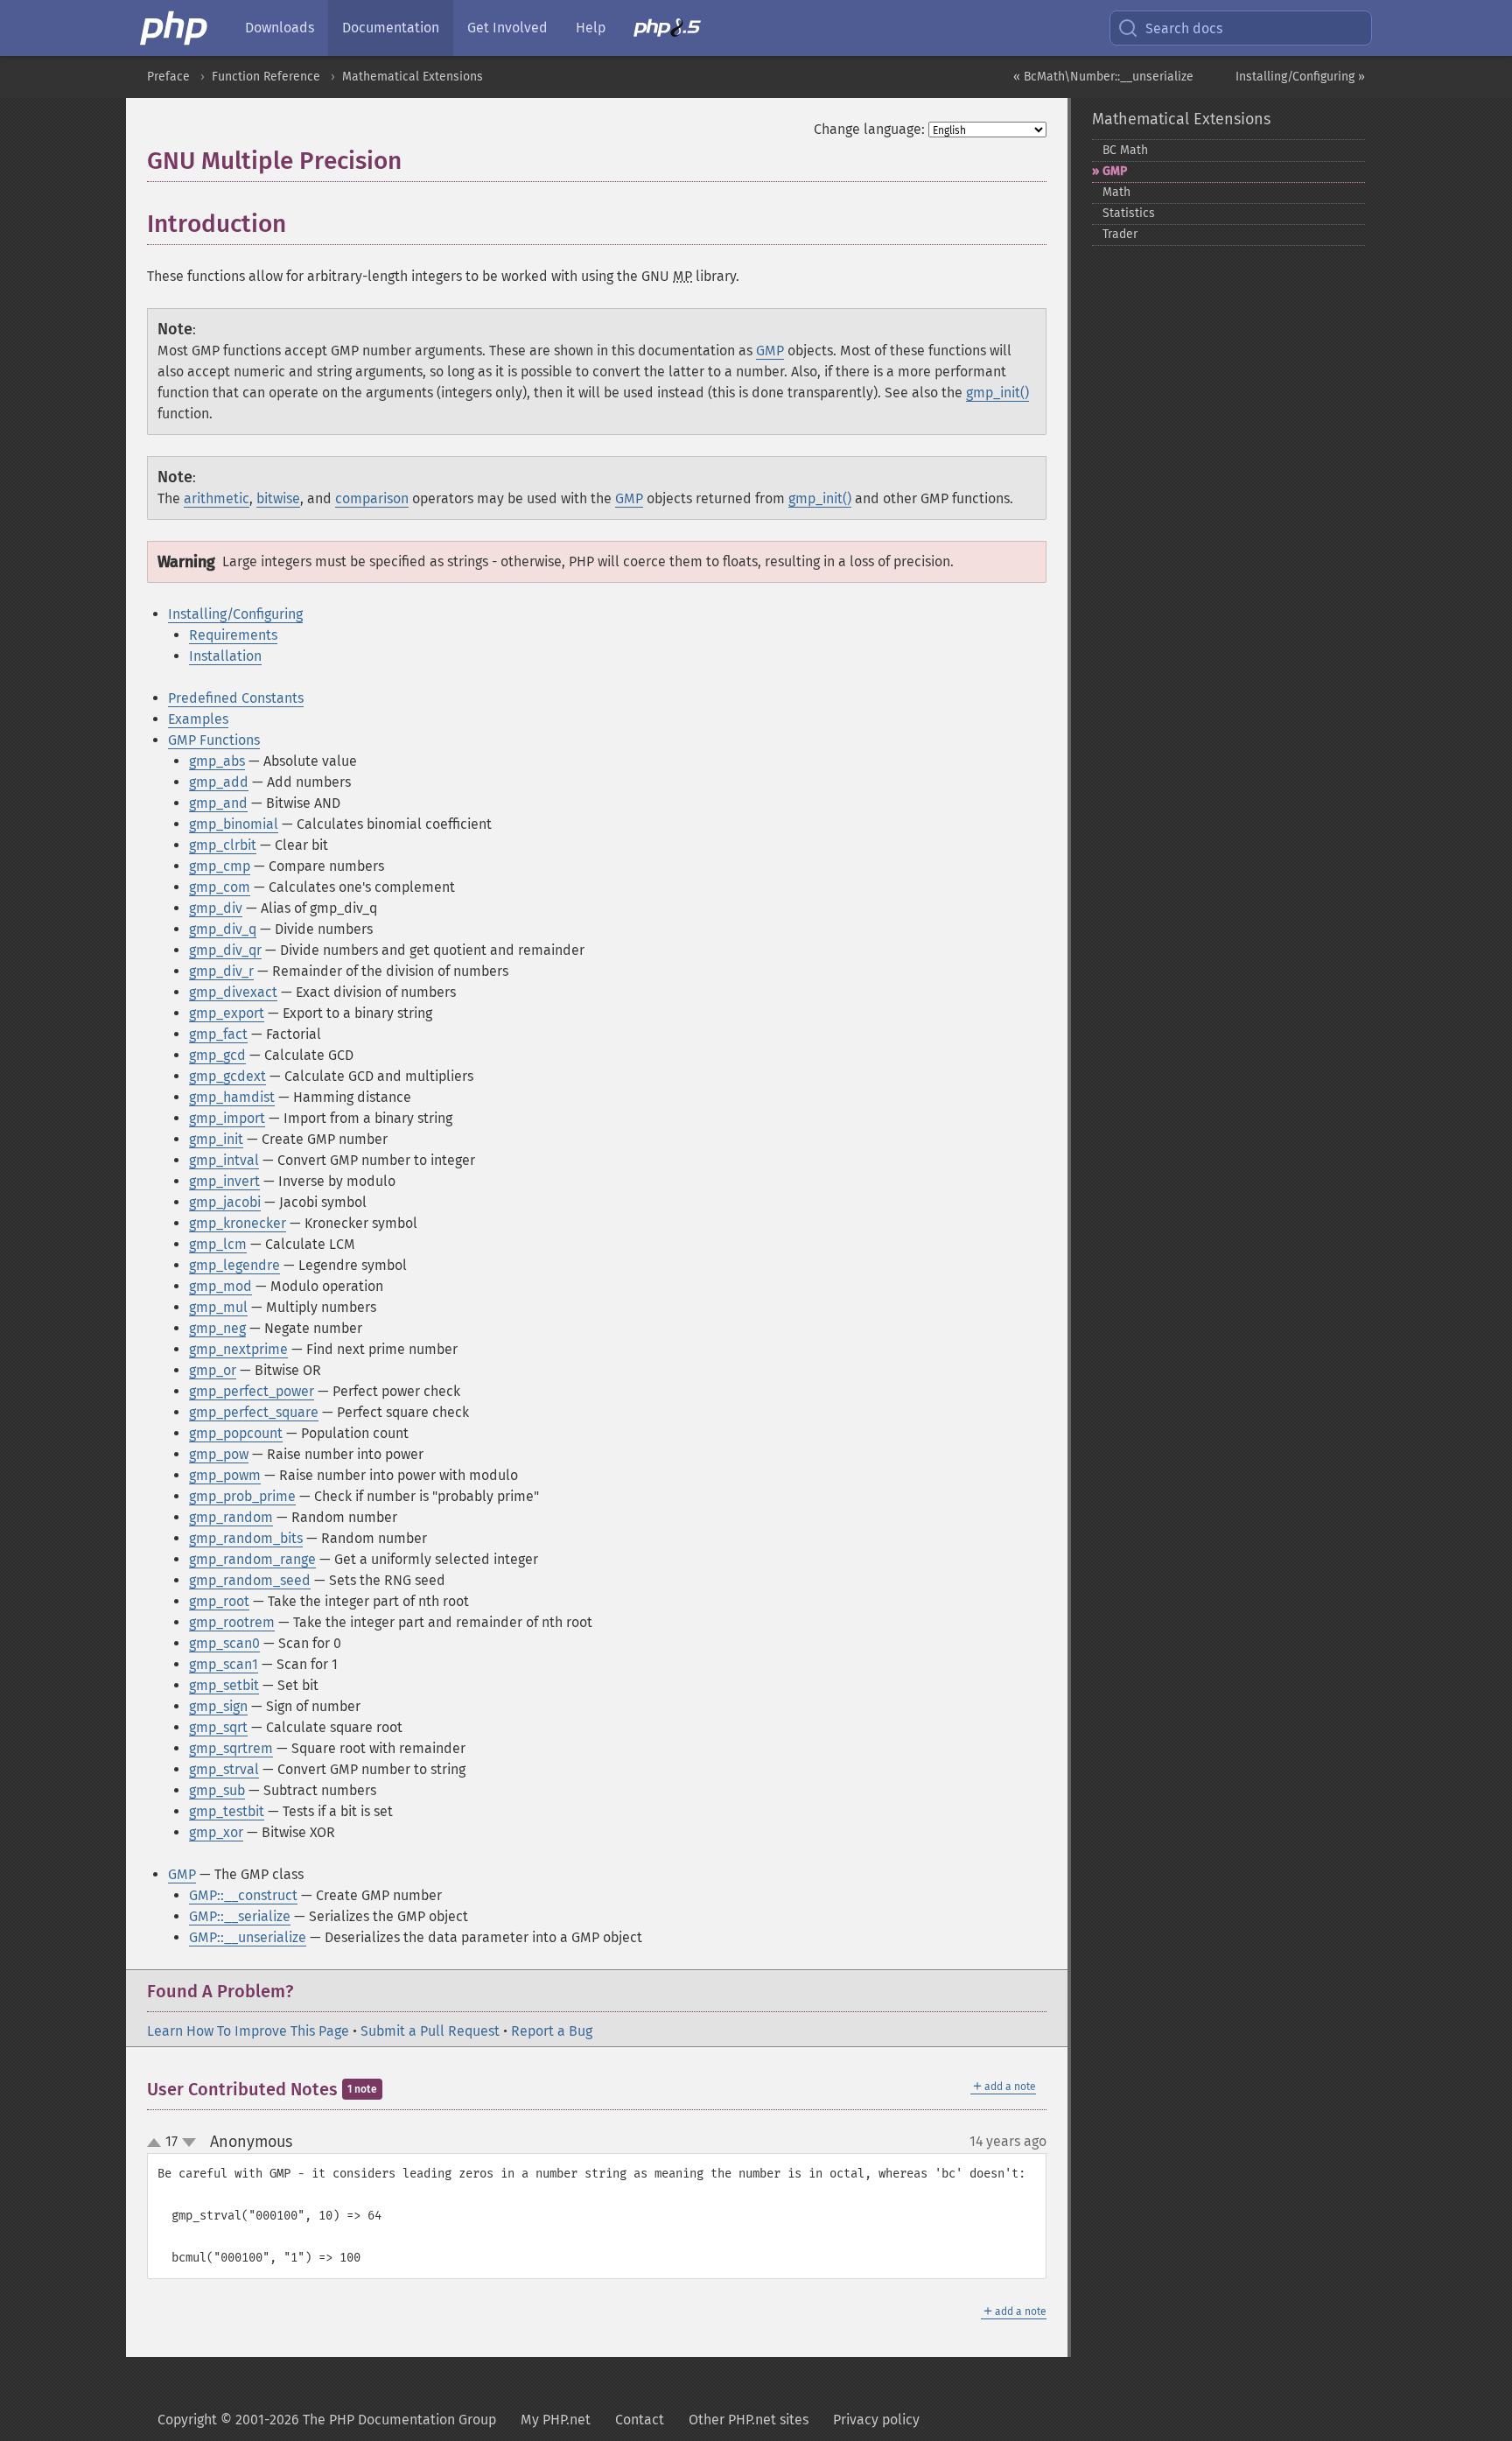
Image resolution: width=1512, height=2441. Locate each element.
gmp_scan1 (224, 1664)
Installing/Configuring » (1300, 77)
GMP (770, 351)
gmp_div (216, 908)
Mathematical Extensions (413, 77)
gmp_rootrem (232, 1622)
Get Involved (507, 28)
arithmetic (217, 498)
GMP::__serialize (240, 1916)
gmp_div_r (221, 971)
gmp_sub (217, 1790)
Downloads (280, 28)
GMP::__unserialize (248, 1937)
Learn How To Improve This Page (248, 2031)
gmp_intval (224, 1160)
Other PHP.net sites (749, 2420)
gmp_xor (216, 1832)
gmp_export (227, 1013)
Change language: (869, 129)
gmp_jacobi (225, 1202)
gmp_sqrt (218, 1727)
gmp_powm (225, 1475)
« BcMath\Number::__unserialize (1103, 77)
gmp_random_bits (246, 1538)
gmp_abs (217, 761)
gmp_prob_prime (242, 1496)
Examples (198, 719)
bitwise (278, 498)
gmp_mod (220, 1286)
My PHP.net (556, 2420)
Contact (640, 2420)
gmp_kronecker (238, 1223)
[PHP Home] (175, 28)
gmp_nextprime (238, 1349)
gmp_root (219, 1601)
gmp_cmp (220, 866)
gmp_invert (224, 1181)
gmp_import (227, 1118)
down (189, 2143)
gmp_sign (218, 1706)
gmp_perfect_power (252, 1391)
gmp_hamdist (232, 1097)
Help (591, 28)
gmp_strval (224, 1769)
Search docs (1184, 28)
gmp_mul (218, 1307)
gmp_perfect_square (254, 1412)
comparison (372, 498)
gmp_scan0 (224, 1643)
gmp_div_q (223, 929)
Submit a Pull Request (430, 2031)
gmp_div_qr (225, 950)
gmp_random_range (252, 1559)
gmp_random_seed (250, 1580)
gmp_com (220, 887)
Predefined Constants (236, 698)
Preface (168, 77)
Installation (225, 656)
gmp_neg (217, 1328)
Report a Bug (552, 2031)
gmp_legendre (234, 1265)
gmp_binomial (234, 824)
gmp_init (216, 1139)
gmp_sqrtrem (231, 1748)
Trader (1120, 234)
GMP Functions (214, 740)
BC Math (1125, 150)
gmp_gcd (217, 1055)
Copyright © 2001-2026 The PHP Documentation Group (327, 2420)
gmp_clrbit (223, 845)
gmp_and (218, 803)
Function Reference (266, 77)
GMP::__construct (243, 1895)
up (157, 2143)
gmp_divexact (233, 992)
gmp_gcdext (227, 1076)
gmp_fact (218, 1034)
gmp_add (219, 782)
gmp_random (231, 1517)
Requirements (233, 635)
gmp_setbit (224, 1685)
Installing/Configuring (235, 614)
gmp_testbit (227, 1811)
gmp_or (213, 1370)
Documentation (391, 28)
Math (1116, 192)
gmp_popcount (236, 1433)
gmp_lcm (218, 1244)
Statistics (1129, 213)
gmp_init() (997, 393)
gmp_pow (219, 1454)
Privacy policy (876, 2420)
